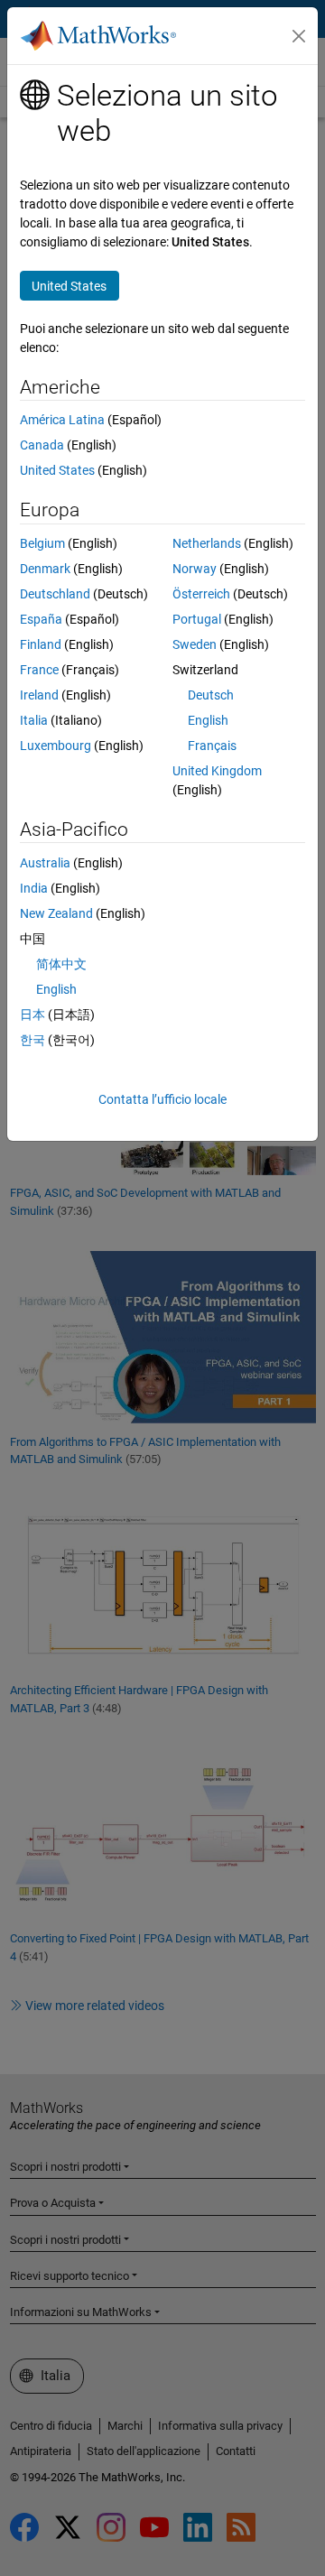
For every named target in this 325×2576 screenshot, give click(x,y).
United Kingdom (217, 771)
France (39, 670)
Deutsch (211, 695)
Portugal (197, 619)
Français (212, 746)
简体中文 (61, 964)
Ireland (39, 695)
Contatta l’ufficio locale (162, 1099)
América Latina (62, 420)
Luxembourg (56, 746)
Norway (195, 569)
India (34, 888)
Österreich (201, 594)
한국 (32, 1040)
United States (57, 470)
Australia (45, 863)
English (208, 720)
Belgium (42, 543)
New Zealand (56, 913)
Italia (34, 720)
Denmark (45, 569)
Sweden (195, 644)
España (41, 619)
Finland (41, 644)
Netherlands (207, 543)
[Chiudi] (299, 36)
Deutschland (55, 594)
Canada (42, 445)
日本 (32, 1015)
